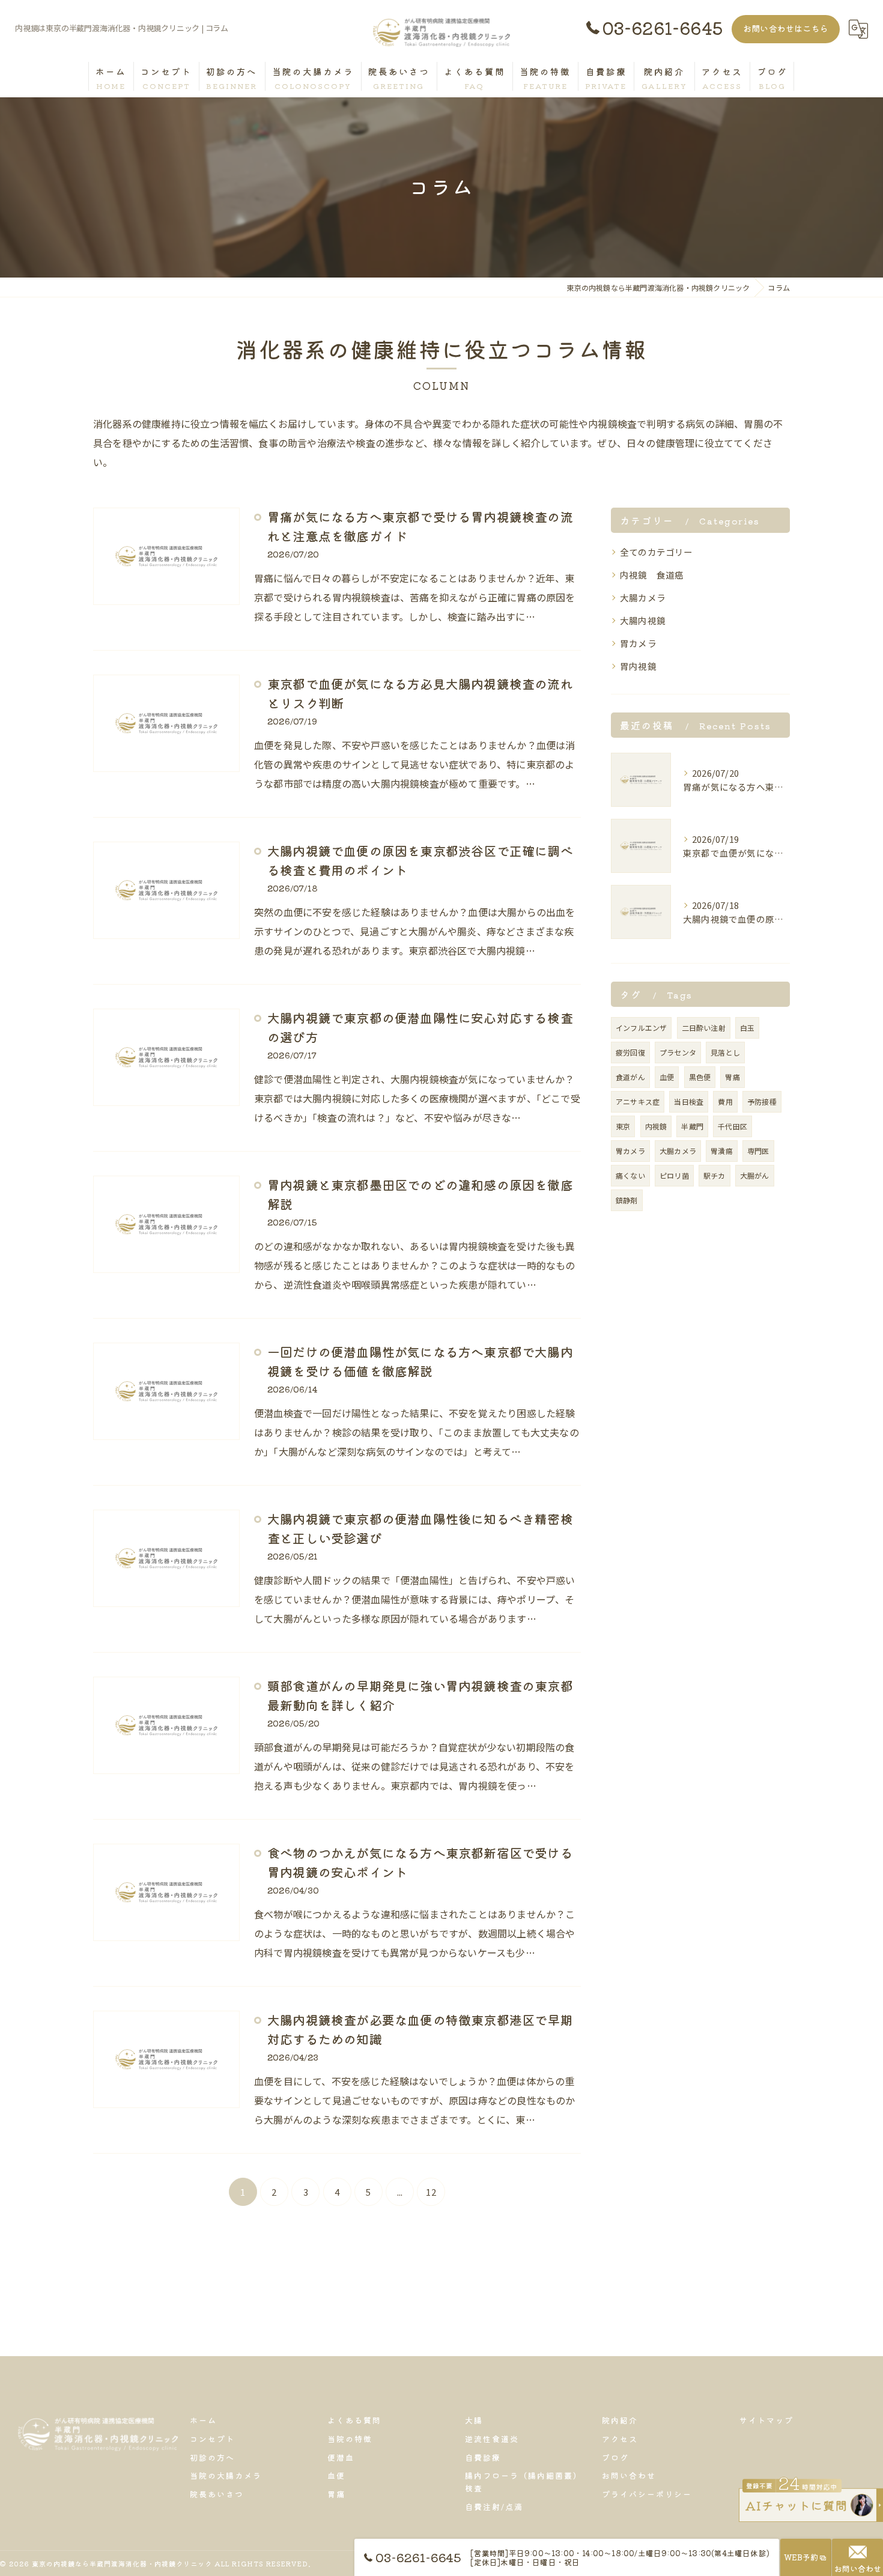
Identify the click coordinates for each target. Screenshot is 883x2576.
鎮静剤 (627, 1200)
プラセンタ (678, 1052)
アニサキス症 (638, 1101)
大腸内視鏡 (643, 620)
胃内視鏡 (638, 666)
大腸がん (755, 1175)
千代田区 (733, 1126)
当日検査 (689, 1101)
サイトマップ (766, 2420)
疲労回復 (630, 1052)
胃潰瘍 (722, 1151)
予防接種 (762, 1101)
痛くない (630, 1175)
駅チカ (715, 1175)
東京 (623, 1126)
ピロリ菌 (674, 1175)
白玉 (747, 1028)
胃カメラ (638, 643)
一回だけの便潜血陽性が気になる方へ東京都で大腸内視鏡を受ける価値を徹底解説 (420, 1361)
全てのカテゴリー (657, 552)
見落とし (725, 1052)
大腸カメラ (643, 597)
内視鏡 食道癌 (652, 575)
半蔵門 (692, 1126)
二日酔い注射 (704, 1028)
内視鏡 (656, 1126)
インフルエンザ (641, 1028)
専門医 (758, 1151)
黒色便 (700, 1077)
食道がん (630, 1077)
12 (431, 2192)
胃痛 (732, 1077)
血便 (667, 1077)
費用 (725, 1101)
